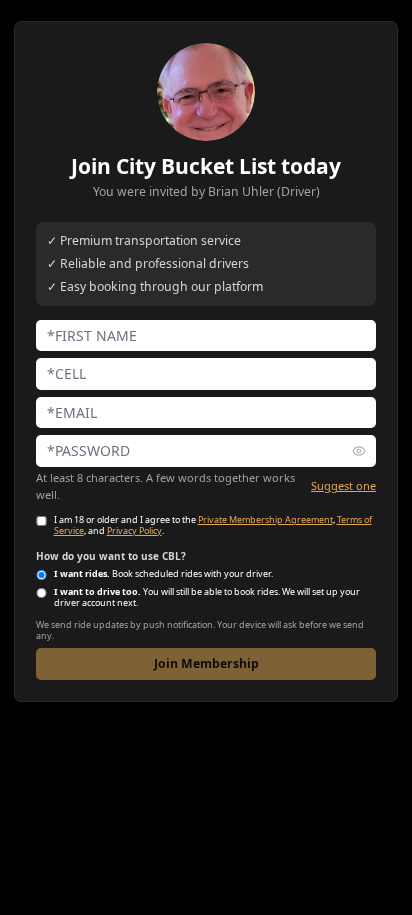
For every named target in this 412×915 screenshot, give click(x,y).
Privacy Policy (134, 530)
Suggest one (343, 485)
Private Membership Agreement (265, 519)
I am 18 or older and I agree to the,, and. (213, 525)
